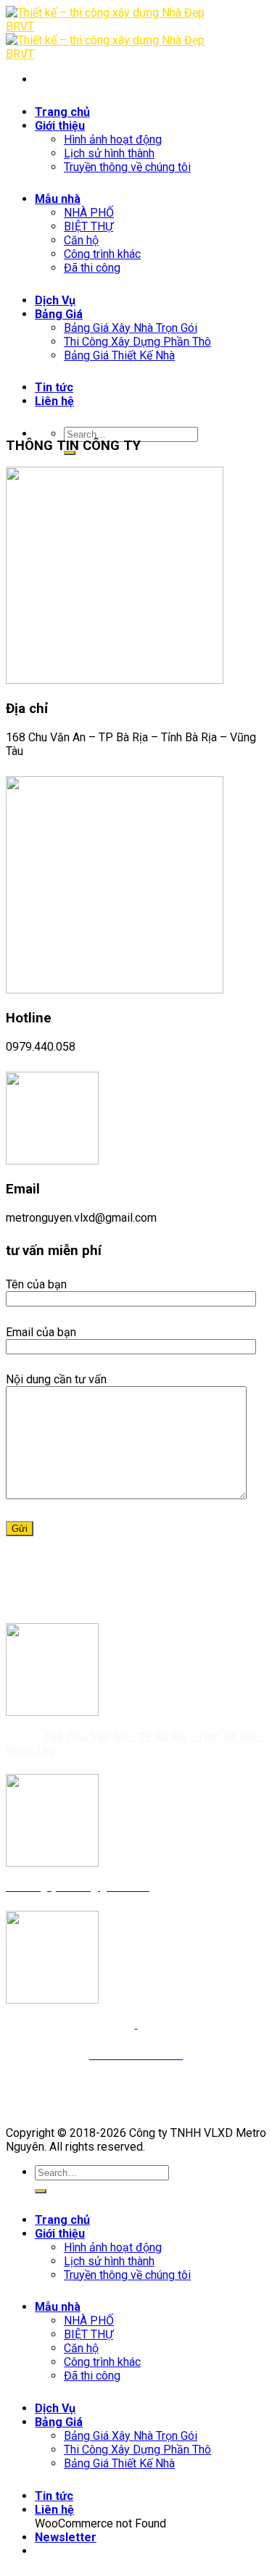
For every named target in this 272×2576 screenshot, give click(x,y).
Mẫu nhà (58, 2307)
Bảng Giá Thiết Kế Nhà (119, 2463)
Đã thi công (92, 2376)
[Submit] (41, 2191)
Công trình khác (102, 2362)
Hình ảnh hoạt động (113, 2247)
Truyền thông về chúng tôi (127, 2275)
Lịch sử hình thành (109, 2261)
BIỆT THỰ (88, 2334)
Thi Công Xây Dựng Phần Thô (137, 2450)
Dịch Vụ (55, 2408)
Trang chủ (62, 2220)
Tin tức (54, 2496)
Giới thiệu (60, 2234)
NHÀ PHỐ (89, 2321)
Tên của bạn (36, 1284)
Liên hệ (54, 2510)
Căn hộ (81, 2348)
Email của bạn (41, 1332)
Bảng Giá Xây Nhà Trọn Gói (131, 2436)
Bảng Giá (59, 2422)
